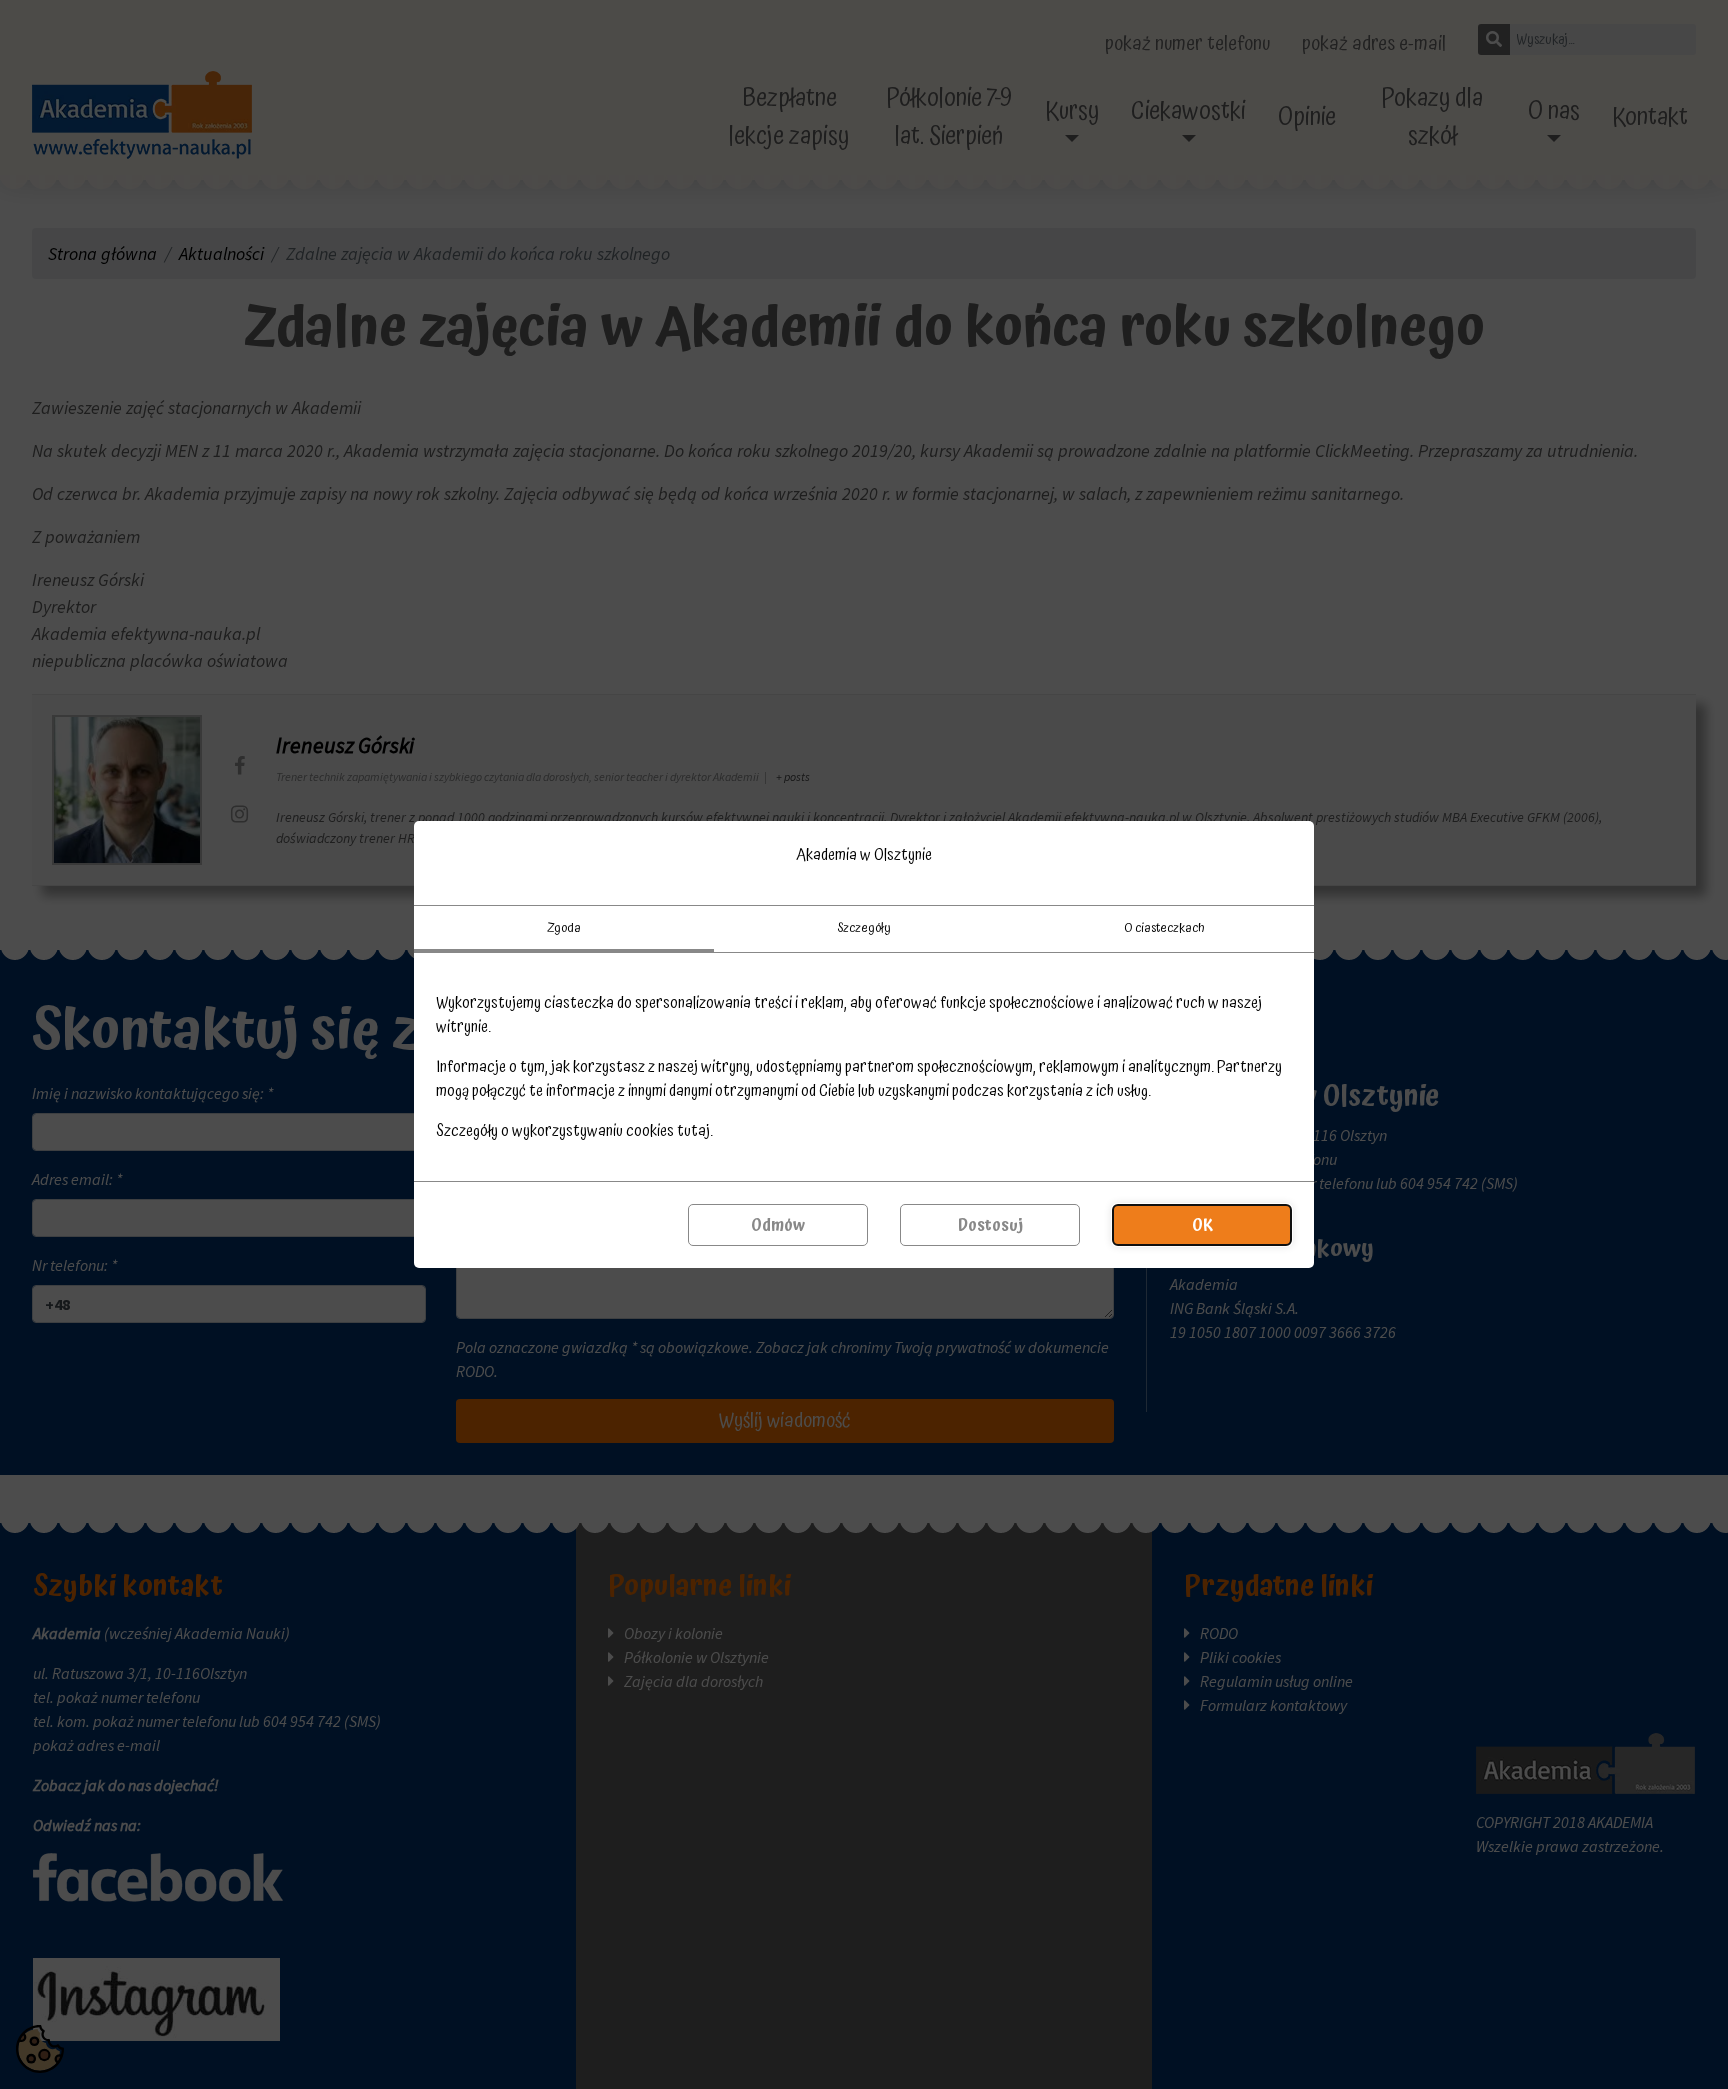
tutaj (693, 1131)
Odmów (778, 1225)
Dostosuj (990, 1225)
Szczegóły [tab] (864, 928)
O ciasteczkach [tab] (1164, 928)
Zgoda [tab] (564, 928)
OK (1202, 1225)
